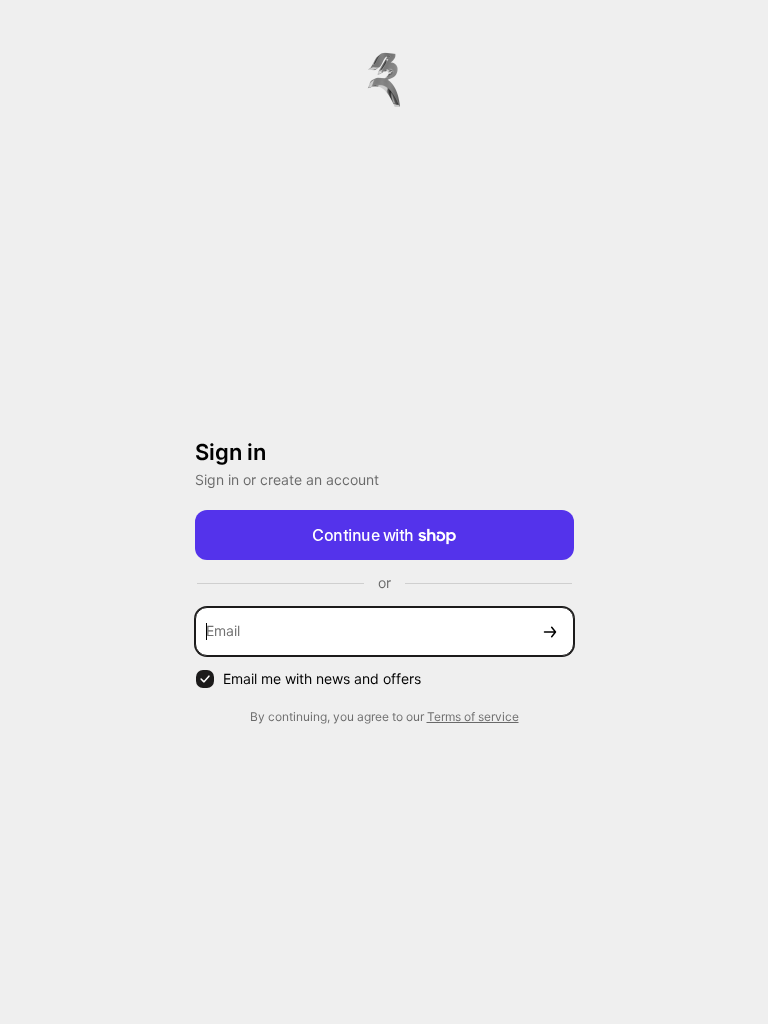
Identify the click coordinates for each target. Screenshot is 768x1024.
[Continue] (550, 631)
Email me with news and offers (322, 678)
